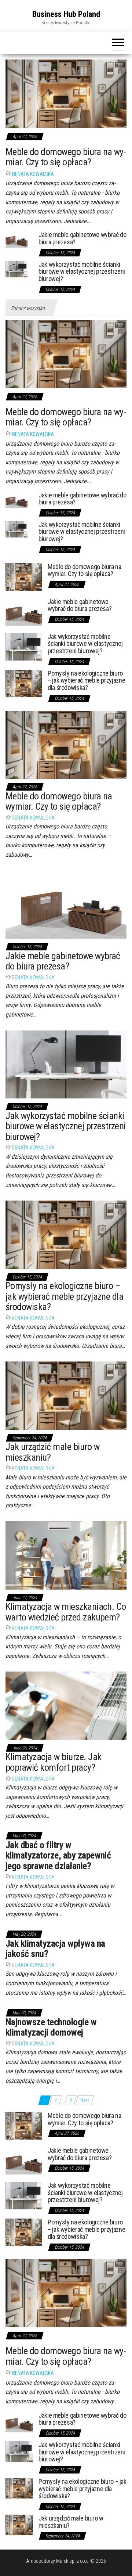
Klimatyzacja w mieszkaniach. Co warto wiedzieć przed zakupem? (66, 1612)
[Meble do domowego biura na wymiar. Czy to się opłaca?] (66, 93)
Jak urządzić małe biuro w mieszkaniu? (52, 1452)
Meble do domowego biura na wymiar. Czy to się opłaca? (66, 157)
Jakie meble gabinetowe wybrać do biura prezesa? (82, 238)
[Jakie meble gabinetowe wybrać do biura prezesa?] (16, 239)
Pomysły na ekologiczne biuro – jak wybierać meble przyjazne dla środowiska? (86, 681)
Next (85, 2100)
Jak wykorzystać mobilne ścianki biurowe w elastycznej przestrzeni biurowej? (82, 272)
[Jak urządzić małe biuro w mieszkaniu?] (66, 1395)
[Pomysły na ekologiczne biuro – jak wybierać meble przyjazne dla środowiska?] (24, 683)
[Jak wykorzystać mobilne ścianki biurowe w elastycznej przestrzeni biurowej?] (16, 268)
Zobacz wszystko (28, 308)
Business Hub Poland (66, 14)
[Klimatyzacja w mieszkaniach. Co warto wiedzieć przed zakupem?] (66, 1555)
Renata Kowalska (33, 174)
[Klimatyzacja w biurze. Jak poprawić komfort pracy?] (66, 1705)
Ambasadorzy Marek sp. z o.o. (58, 2561)
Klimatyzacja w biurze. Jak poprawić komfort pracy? (53, 1762)
